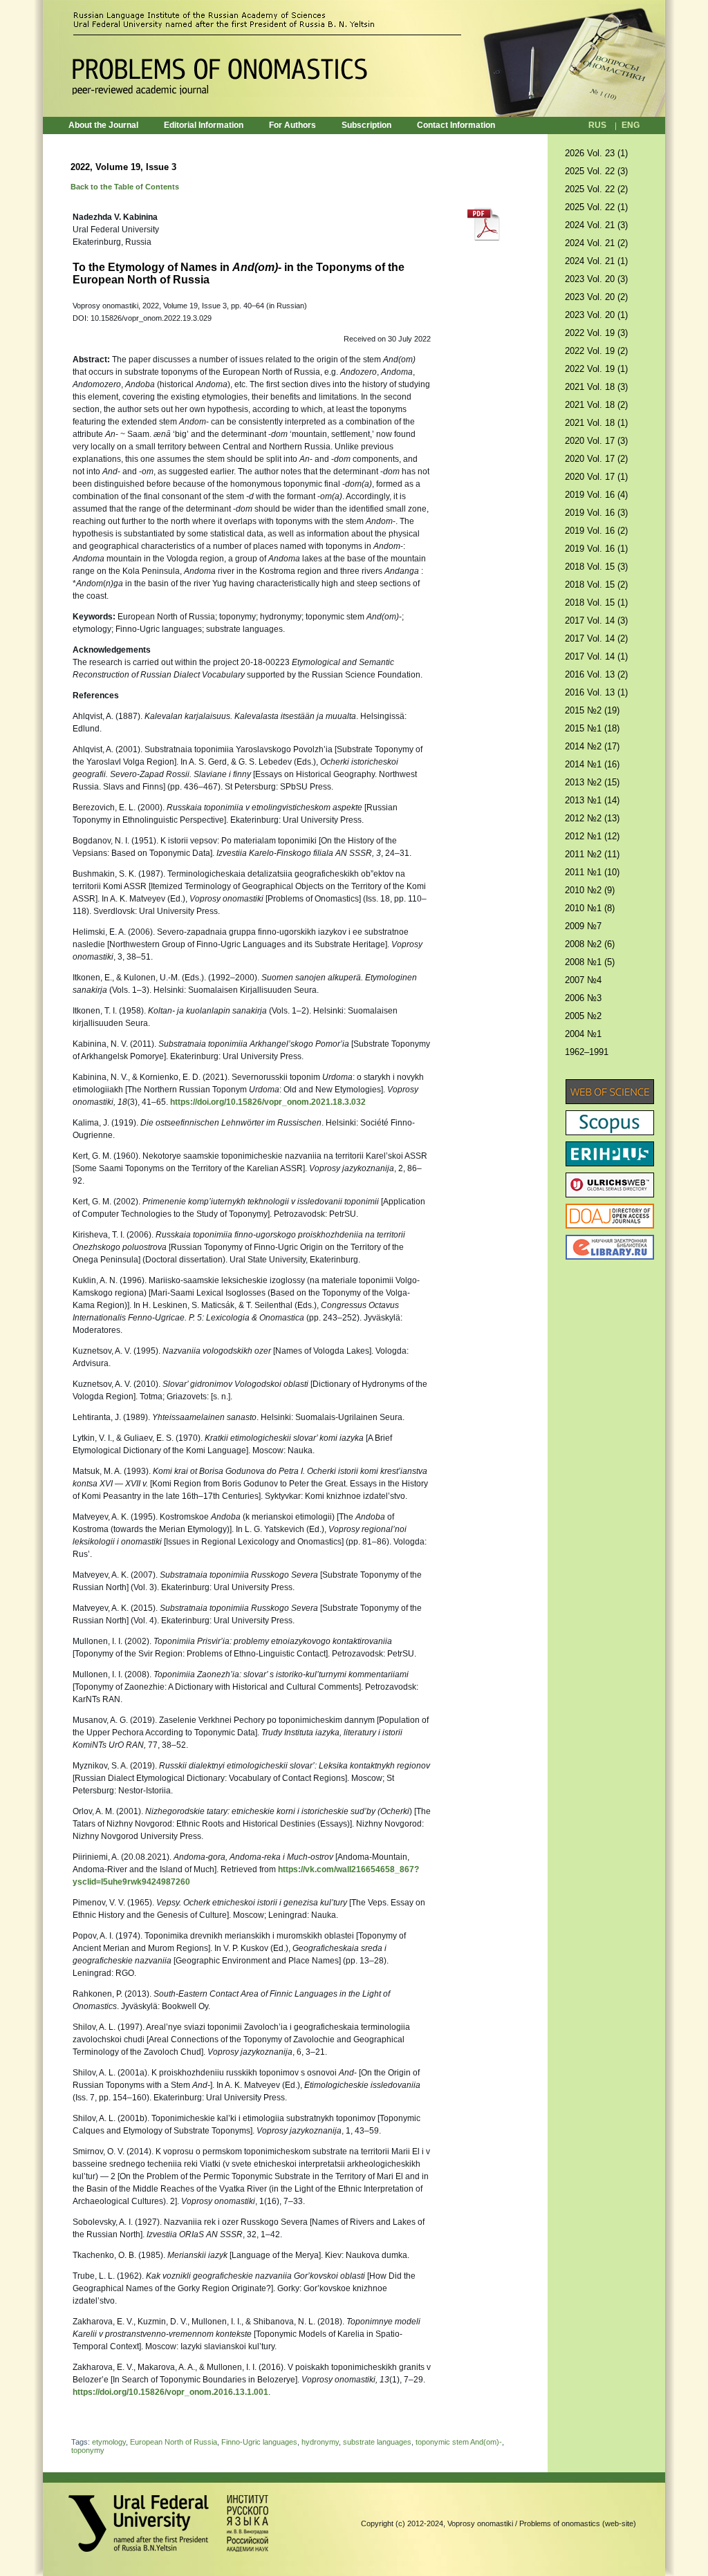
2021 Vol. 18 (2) (596, 405)
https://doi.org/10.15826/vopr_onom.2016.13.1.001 (170, 2392)
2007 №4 (583, 980)
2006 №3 (583, 998)
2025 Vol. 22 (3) (596, 171)
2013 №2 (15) (592, 782)
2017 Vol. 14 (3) (596, 620)
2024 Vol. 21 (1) (596, 261)
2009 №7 (583, 926)
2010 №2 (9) (590, 890)
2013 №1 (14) (592, 800)
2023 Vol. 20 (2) (596, 297)
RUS (597, 125)
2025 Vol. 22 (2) (596, 189)
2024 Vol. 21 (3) (596, 225)
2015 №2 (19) (592, 710)
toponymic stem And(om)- (459, 2442)
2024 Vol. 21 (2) (596, 243)
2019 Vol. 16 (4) (596, 495)
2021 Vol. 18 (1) (596, 423)
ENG (631, 125)
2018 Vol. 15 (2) (596, 585)
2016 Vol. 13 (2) (596, 674)
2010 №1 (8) (590, 908)
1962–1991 (587, 1052)
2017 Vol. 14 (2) (596, 638)
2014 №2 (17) (592, 746)
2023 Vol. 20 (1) (596, 315)
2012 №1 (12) (592, 836)
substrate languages (377, 2442)
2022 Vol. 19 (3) (596, 333)
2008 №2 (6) (590, 944)
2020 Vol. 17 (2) (596, 459)
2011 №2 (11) (592, 854)
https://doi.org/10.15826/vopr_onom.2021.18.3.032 (268, 1102)
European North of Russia (174, 2442)
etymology (109, 2442)
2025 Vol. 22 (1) (596, 207)
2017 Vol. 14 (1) (596, 656)
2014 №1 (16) (592, 764)
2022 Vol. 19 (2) (596, 351)
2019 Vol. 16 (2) (596, 531)
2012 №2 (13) (592, 818)
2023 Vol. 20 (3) (596, 279)
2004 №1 (583, 1034)
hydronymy (320, 2442)
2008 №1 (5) (590, 962)
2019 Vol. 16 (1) (596, 549)
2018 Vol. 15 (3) (596, 567)
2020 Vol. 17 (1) (596, 477)
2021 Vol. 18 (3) (596, 387)
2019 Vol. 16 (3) (596, 513)
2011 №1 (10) (592, 872)
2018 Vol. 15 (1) (596, 603)
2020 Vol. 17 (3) (596, 441)
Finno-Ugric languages (259, 2442)
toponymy (88, 2450)
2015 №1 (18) (592, 728)
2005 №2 (583, 1016)
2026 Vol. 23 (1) (596, 153)
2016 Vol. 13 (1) (596, 692)
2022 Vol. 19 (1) (596, 369)
